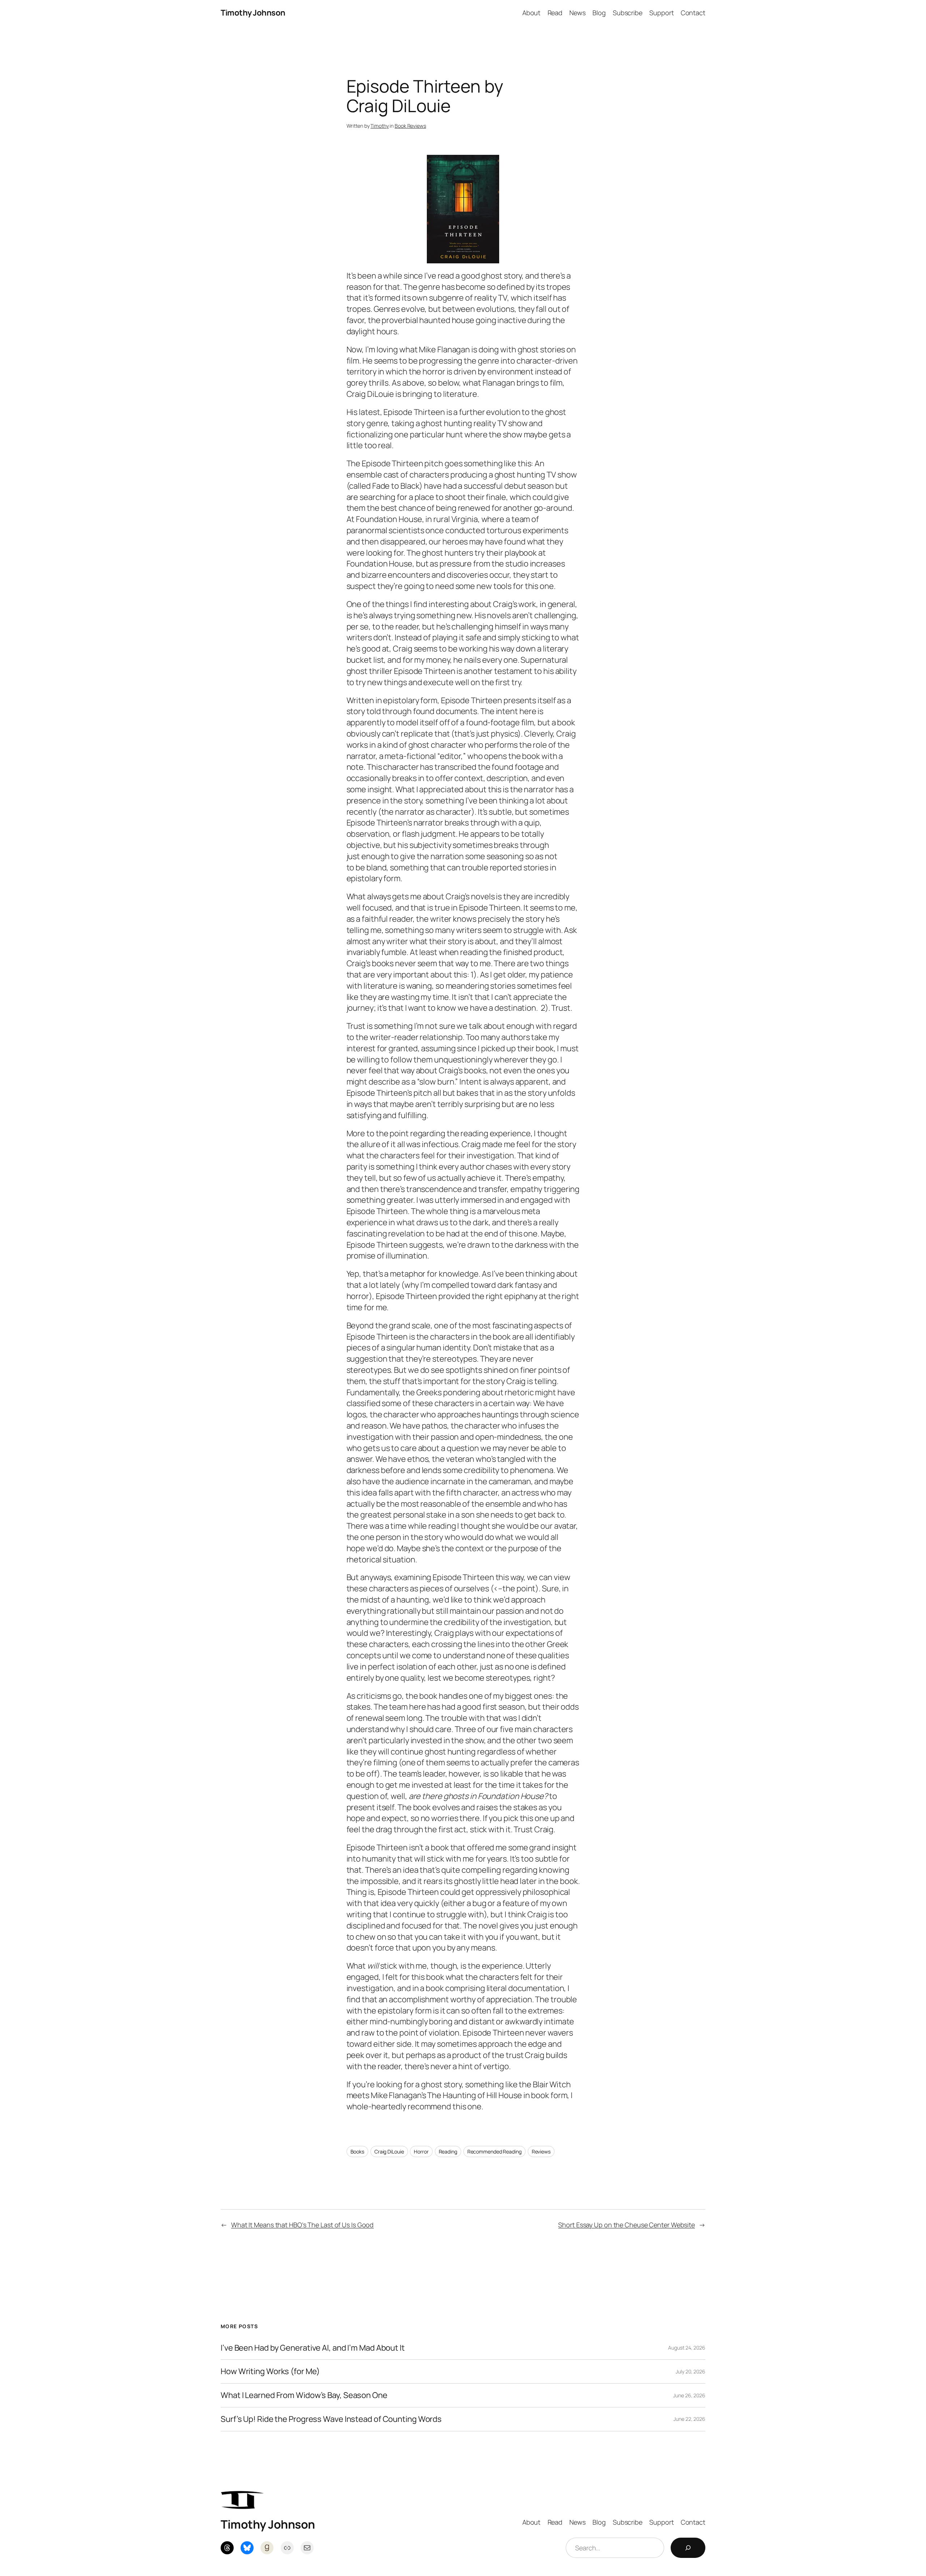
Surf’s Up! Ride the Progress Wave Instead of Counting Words (331, 2419)
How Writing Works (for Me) (270, 2371)
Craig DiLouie (389, 2151)
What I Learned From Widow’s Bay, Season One (304, 2395)
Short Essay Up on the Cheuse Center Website (626, 2225)
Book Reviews (410, 126)
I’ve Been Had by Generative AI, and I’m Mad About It (313, 2348)
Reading (448, 2151)
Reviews (541, 2151)
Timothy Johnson (253, 13)
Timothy (379, 126)
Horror (421, 2151)
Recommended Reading (494, 2151)
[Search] (688, 2548)
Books (358, 2151)
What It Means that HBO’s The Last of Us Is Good (302, 2225)
